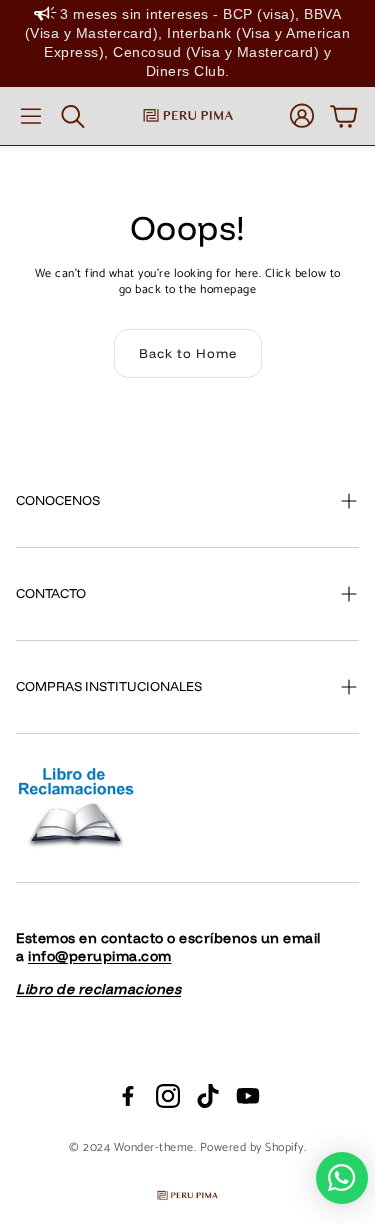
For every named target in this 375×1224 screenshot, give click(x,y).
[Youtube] (248, 1096)
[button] (31, 116)
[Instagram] (168, 1096)
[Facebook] (128, 1096)
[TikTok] (208, 1096)
